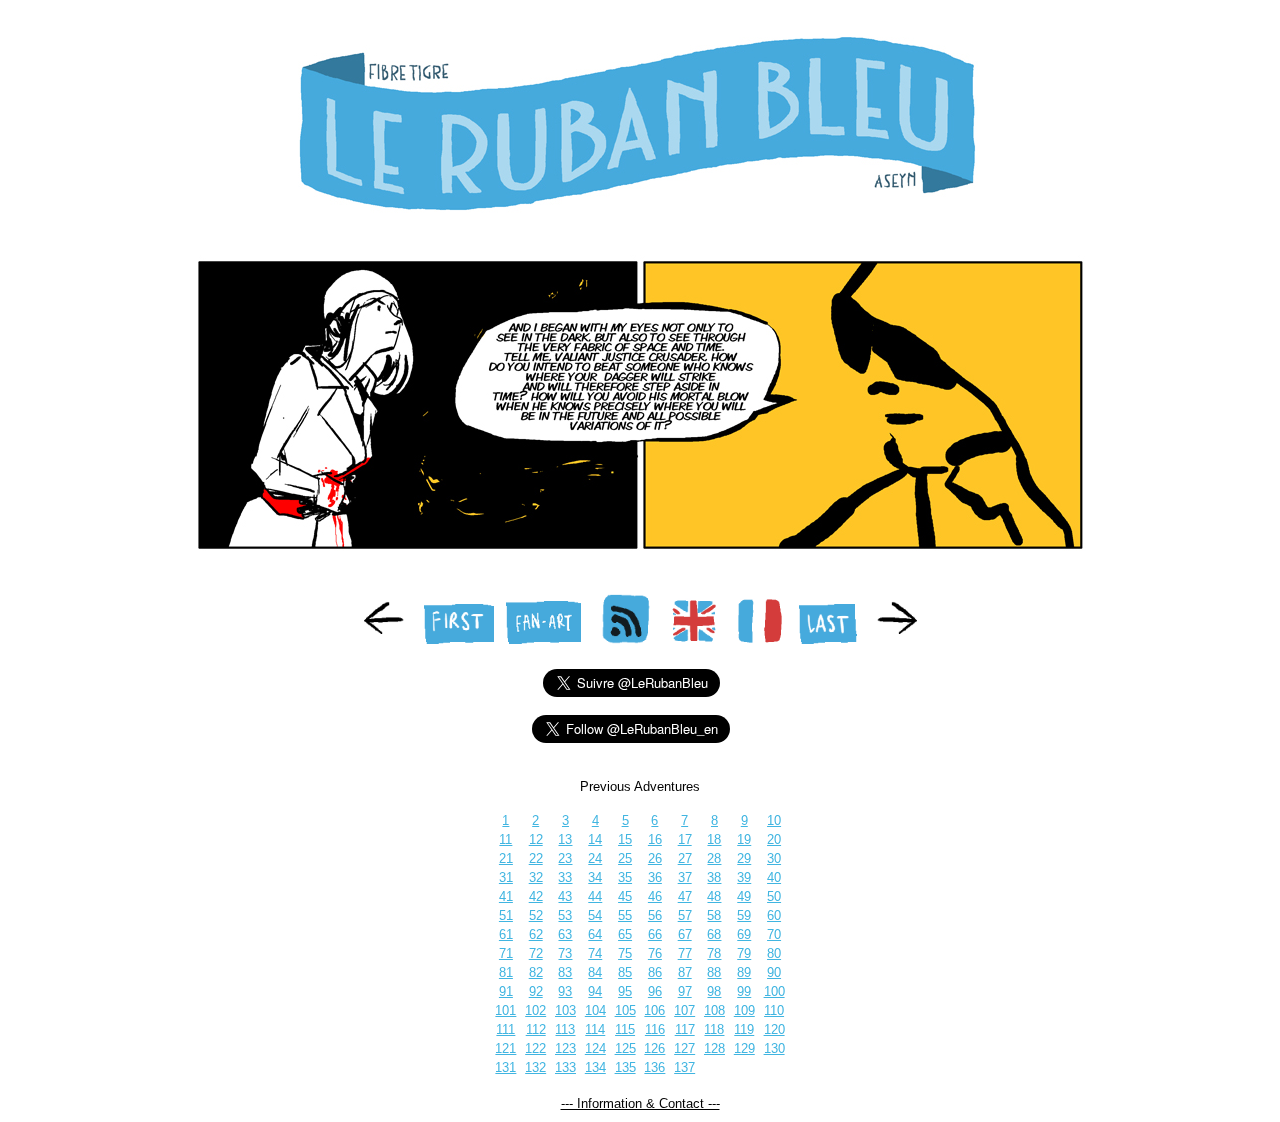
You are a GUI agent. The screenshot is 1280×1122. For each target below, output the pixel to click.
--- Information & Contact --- (640, 1103)
